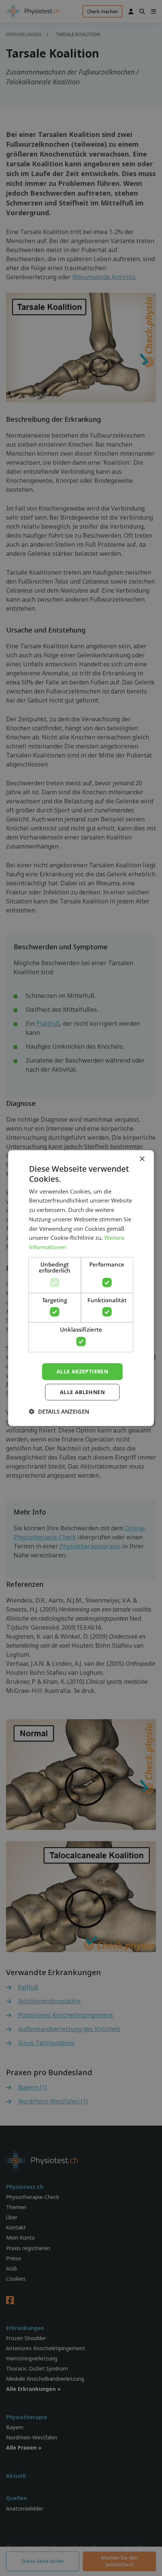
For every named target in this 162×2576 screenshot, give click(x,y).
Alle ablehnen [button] (82, 1392)
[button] (59, 1411)
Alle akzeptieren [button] (82, 1371)
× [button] (142, 1159)
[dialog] (81, 1288)
